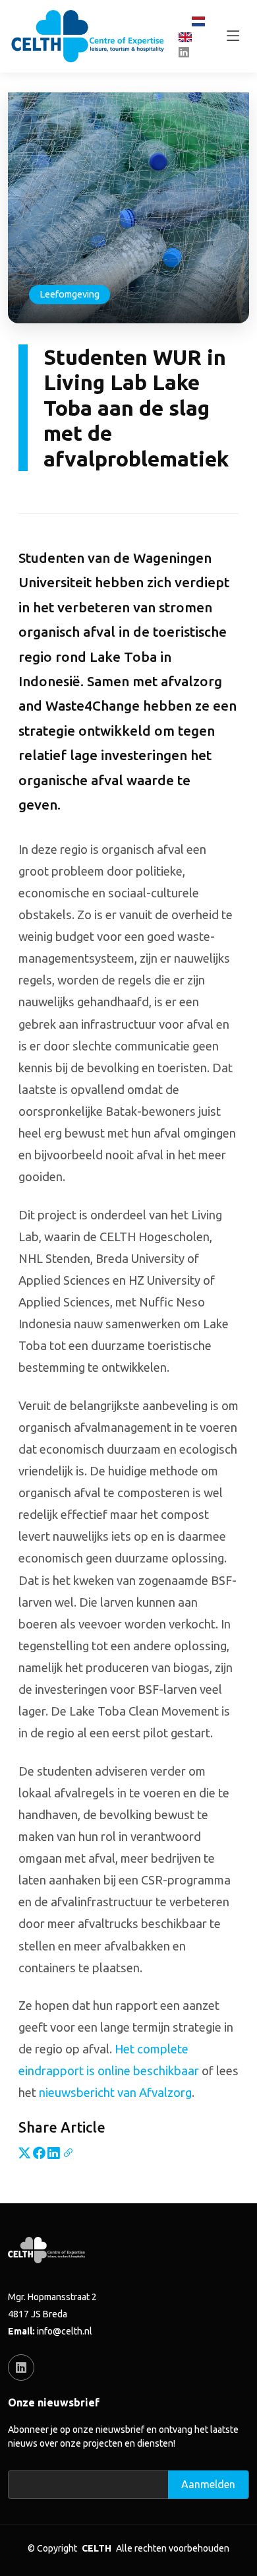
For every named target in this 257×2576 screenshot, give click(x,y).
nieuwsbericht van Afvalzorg (115, 2092)
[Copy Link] (68, 2152)
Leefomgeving (70, 294)
